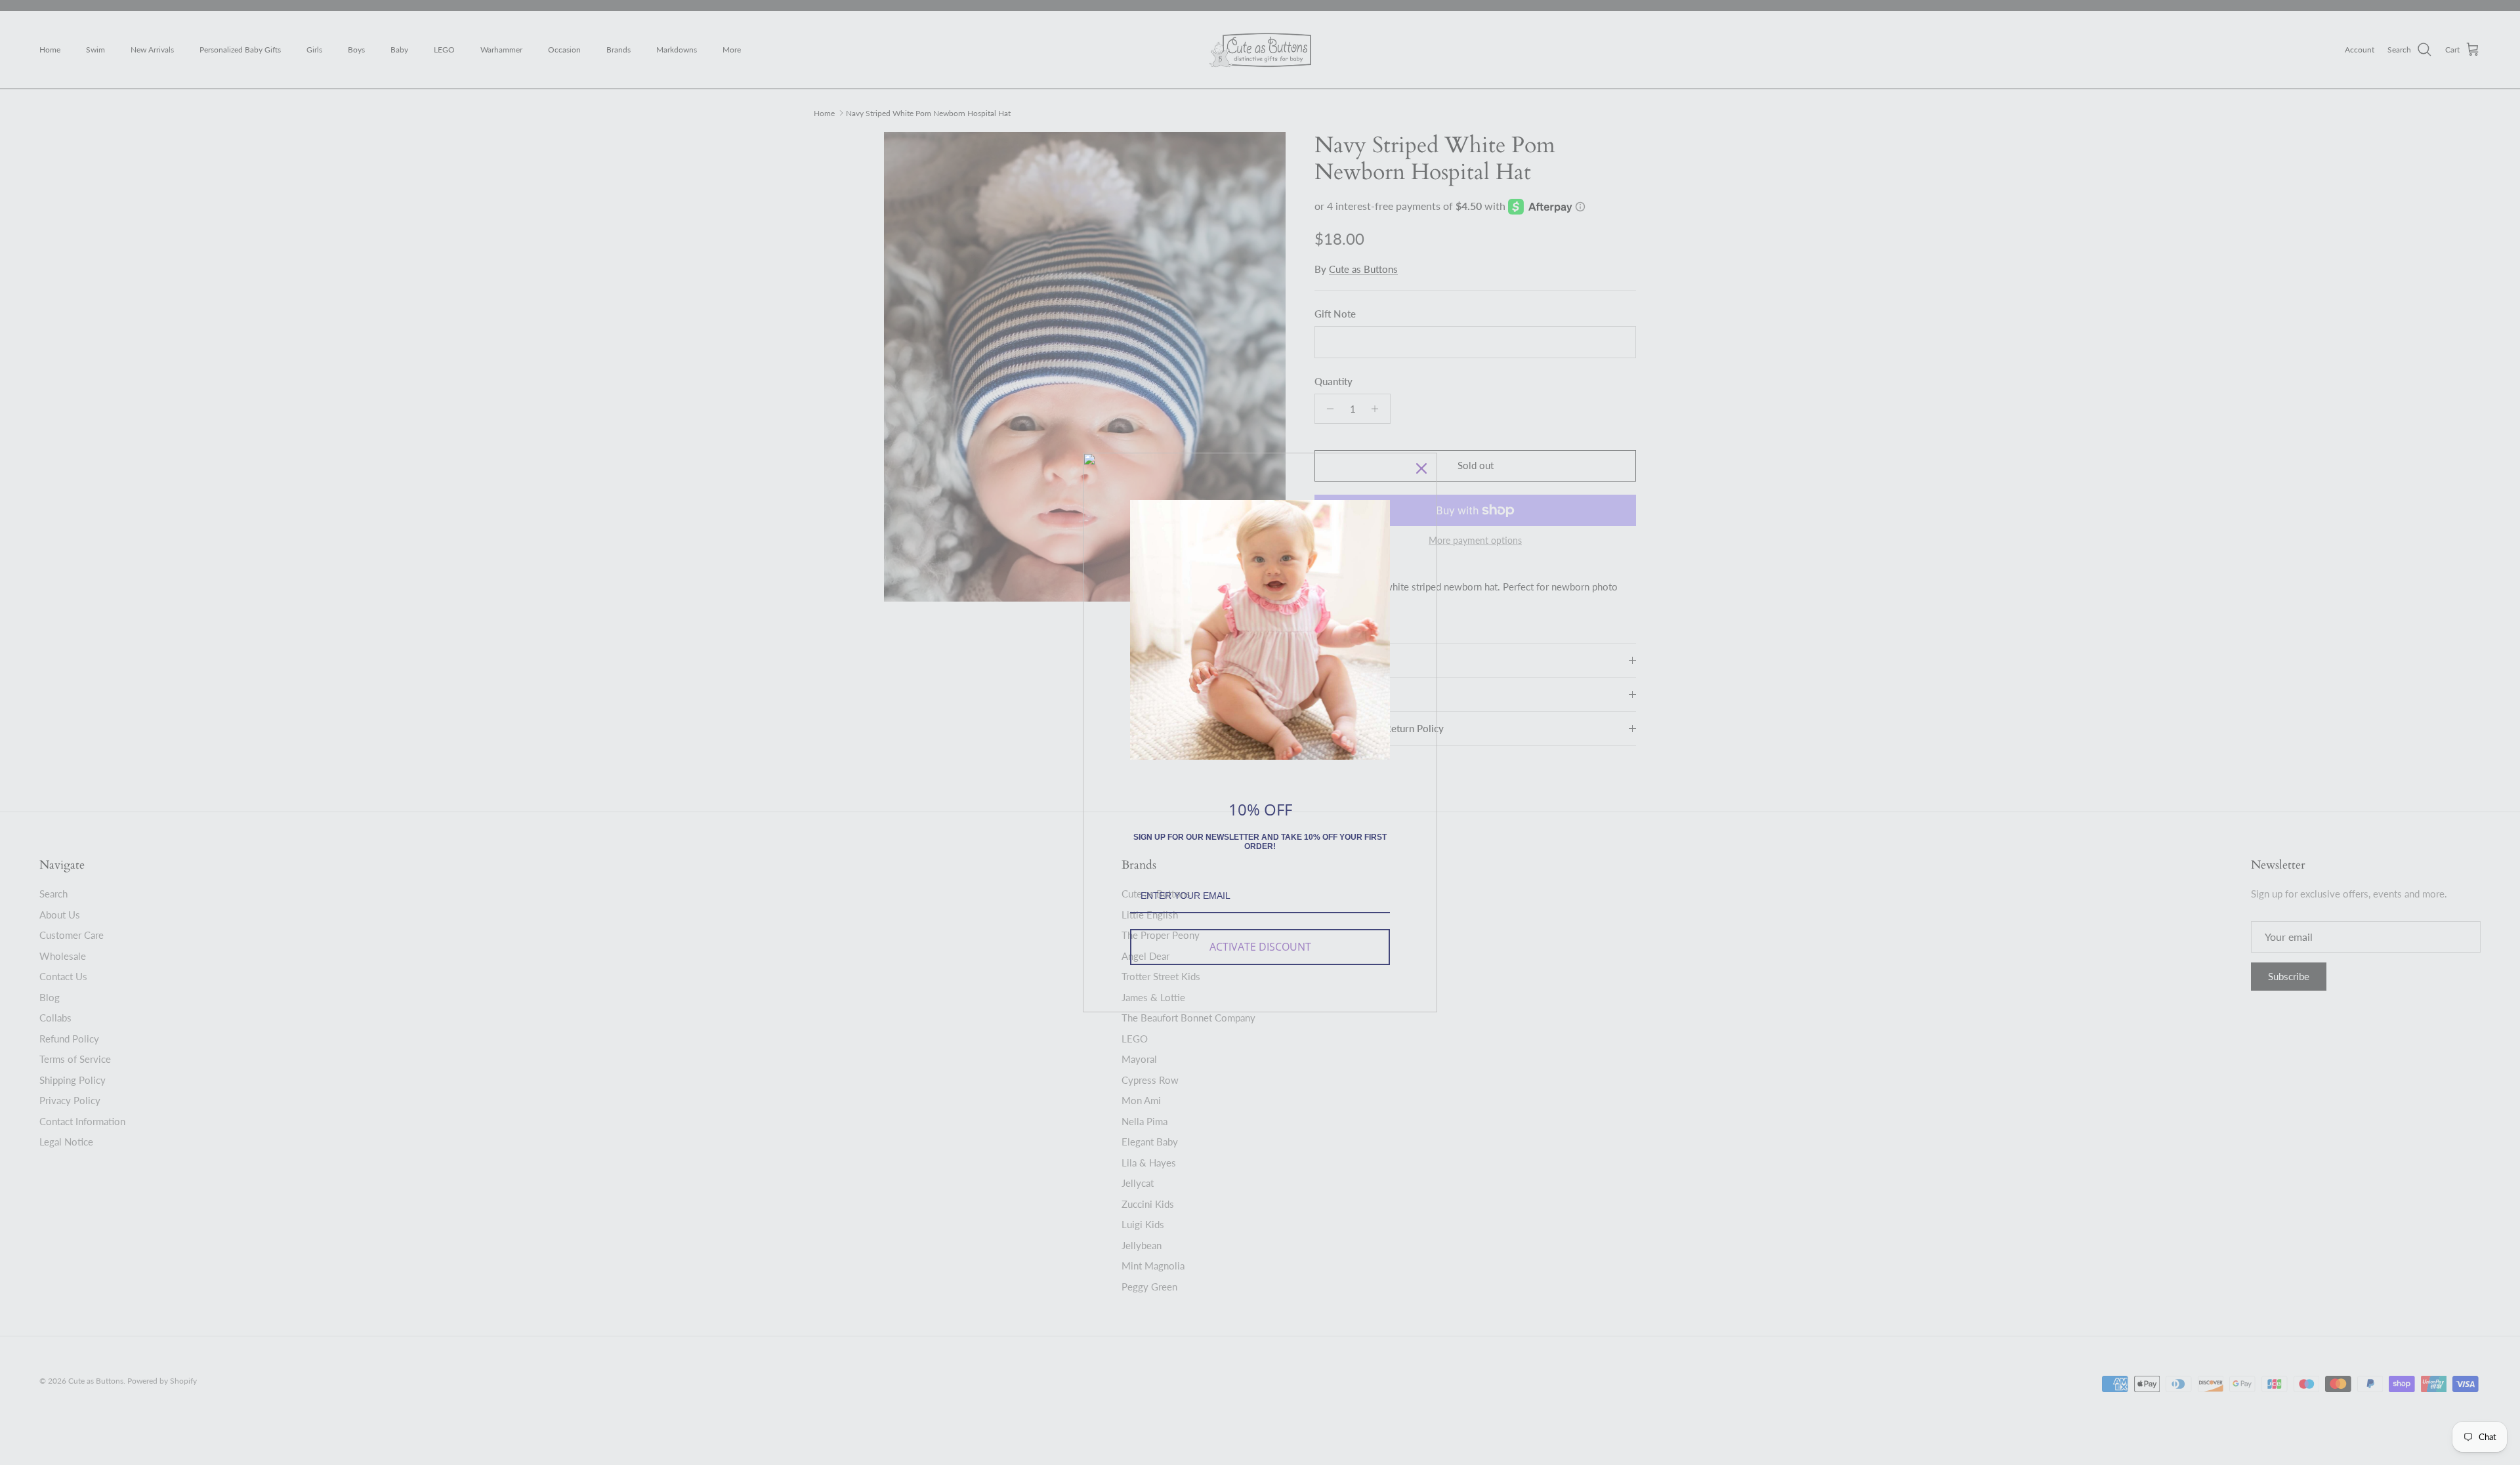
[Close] (1421, 468)
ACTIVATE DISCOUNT (1260, 947)
